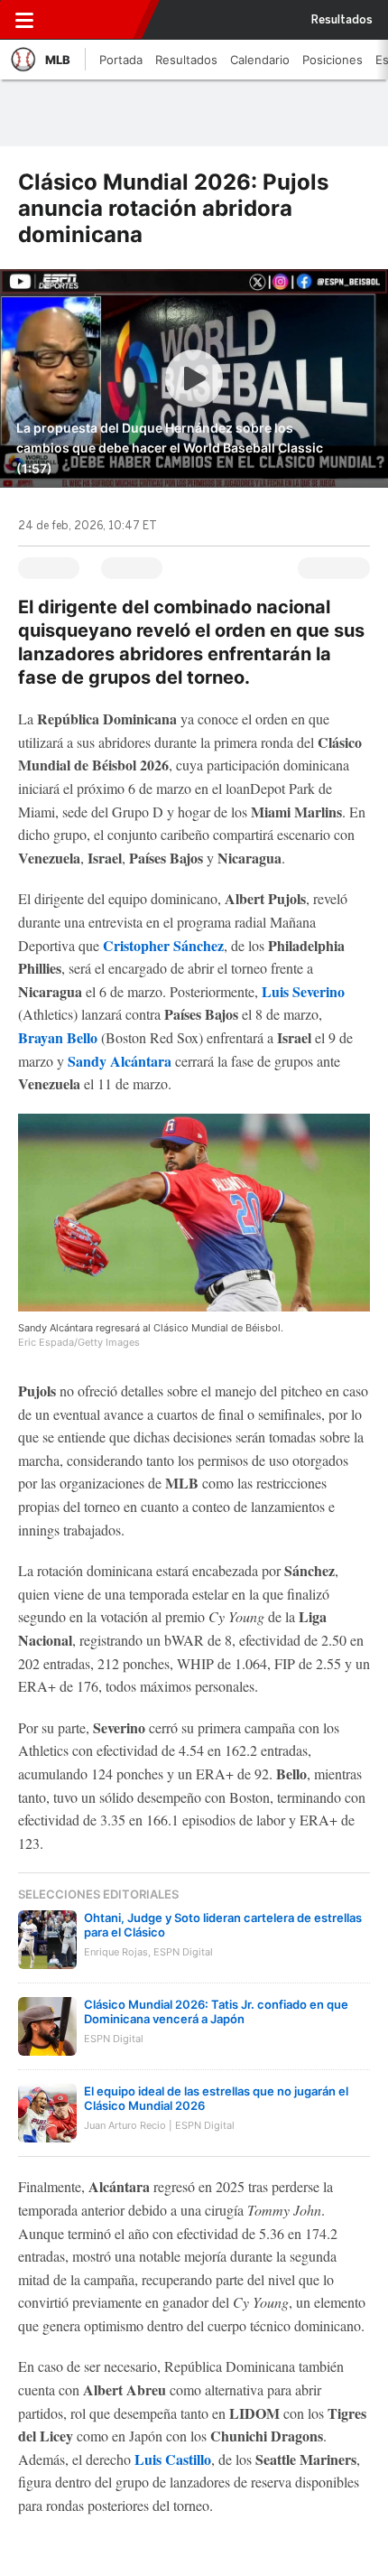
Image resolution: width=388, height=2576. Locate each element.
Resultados (342, 20)
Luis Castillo (173, 2459)
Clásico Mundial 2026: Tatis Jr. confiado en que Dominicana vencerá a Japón (216, 2011)
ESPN (93, 20)
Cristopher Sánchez (163, 945)
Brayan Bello (58, 1037)
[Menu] (24, 20)
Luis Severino (303, 991)
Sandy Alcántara (120, 1061)
